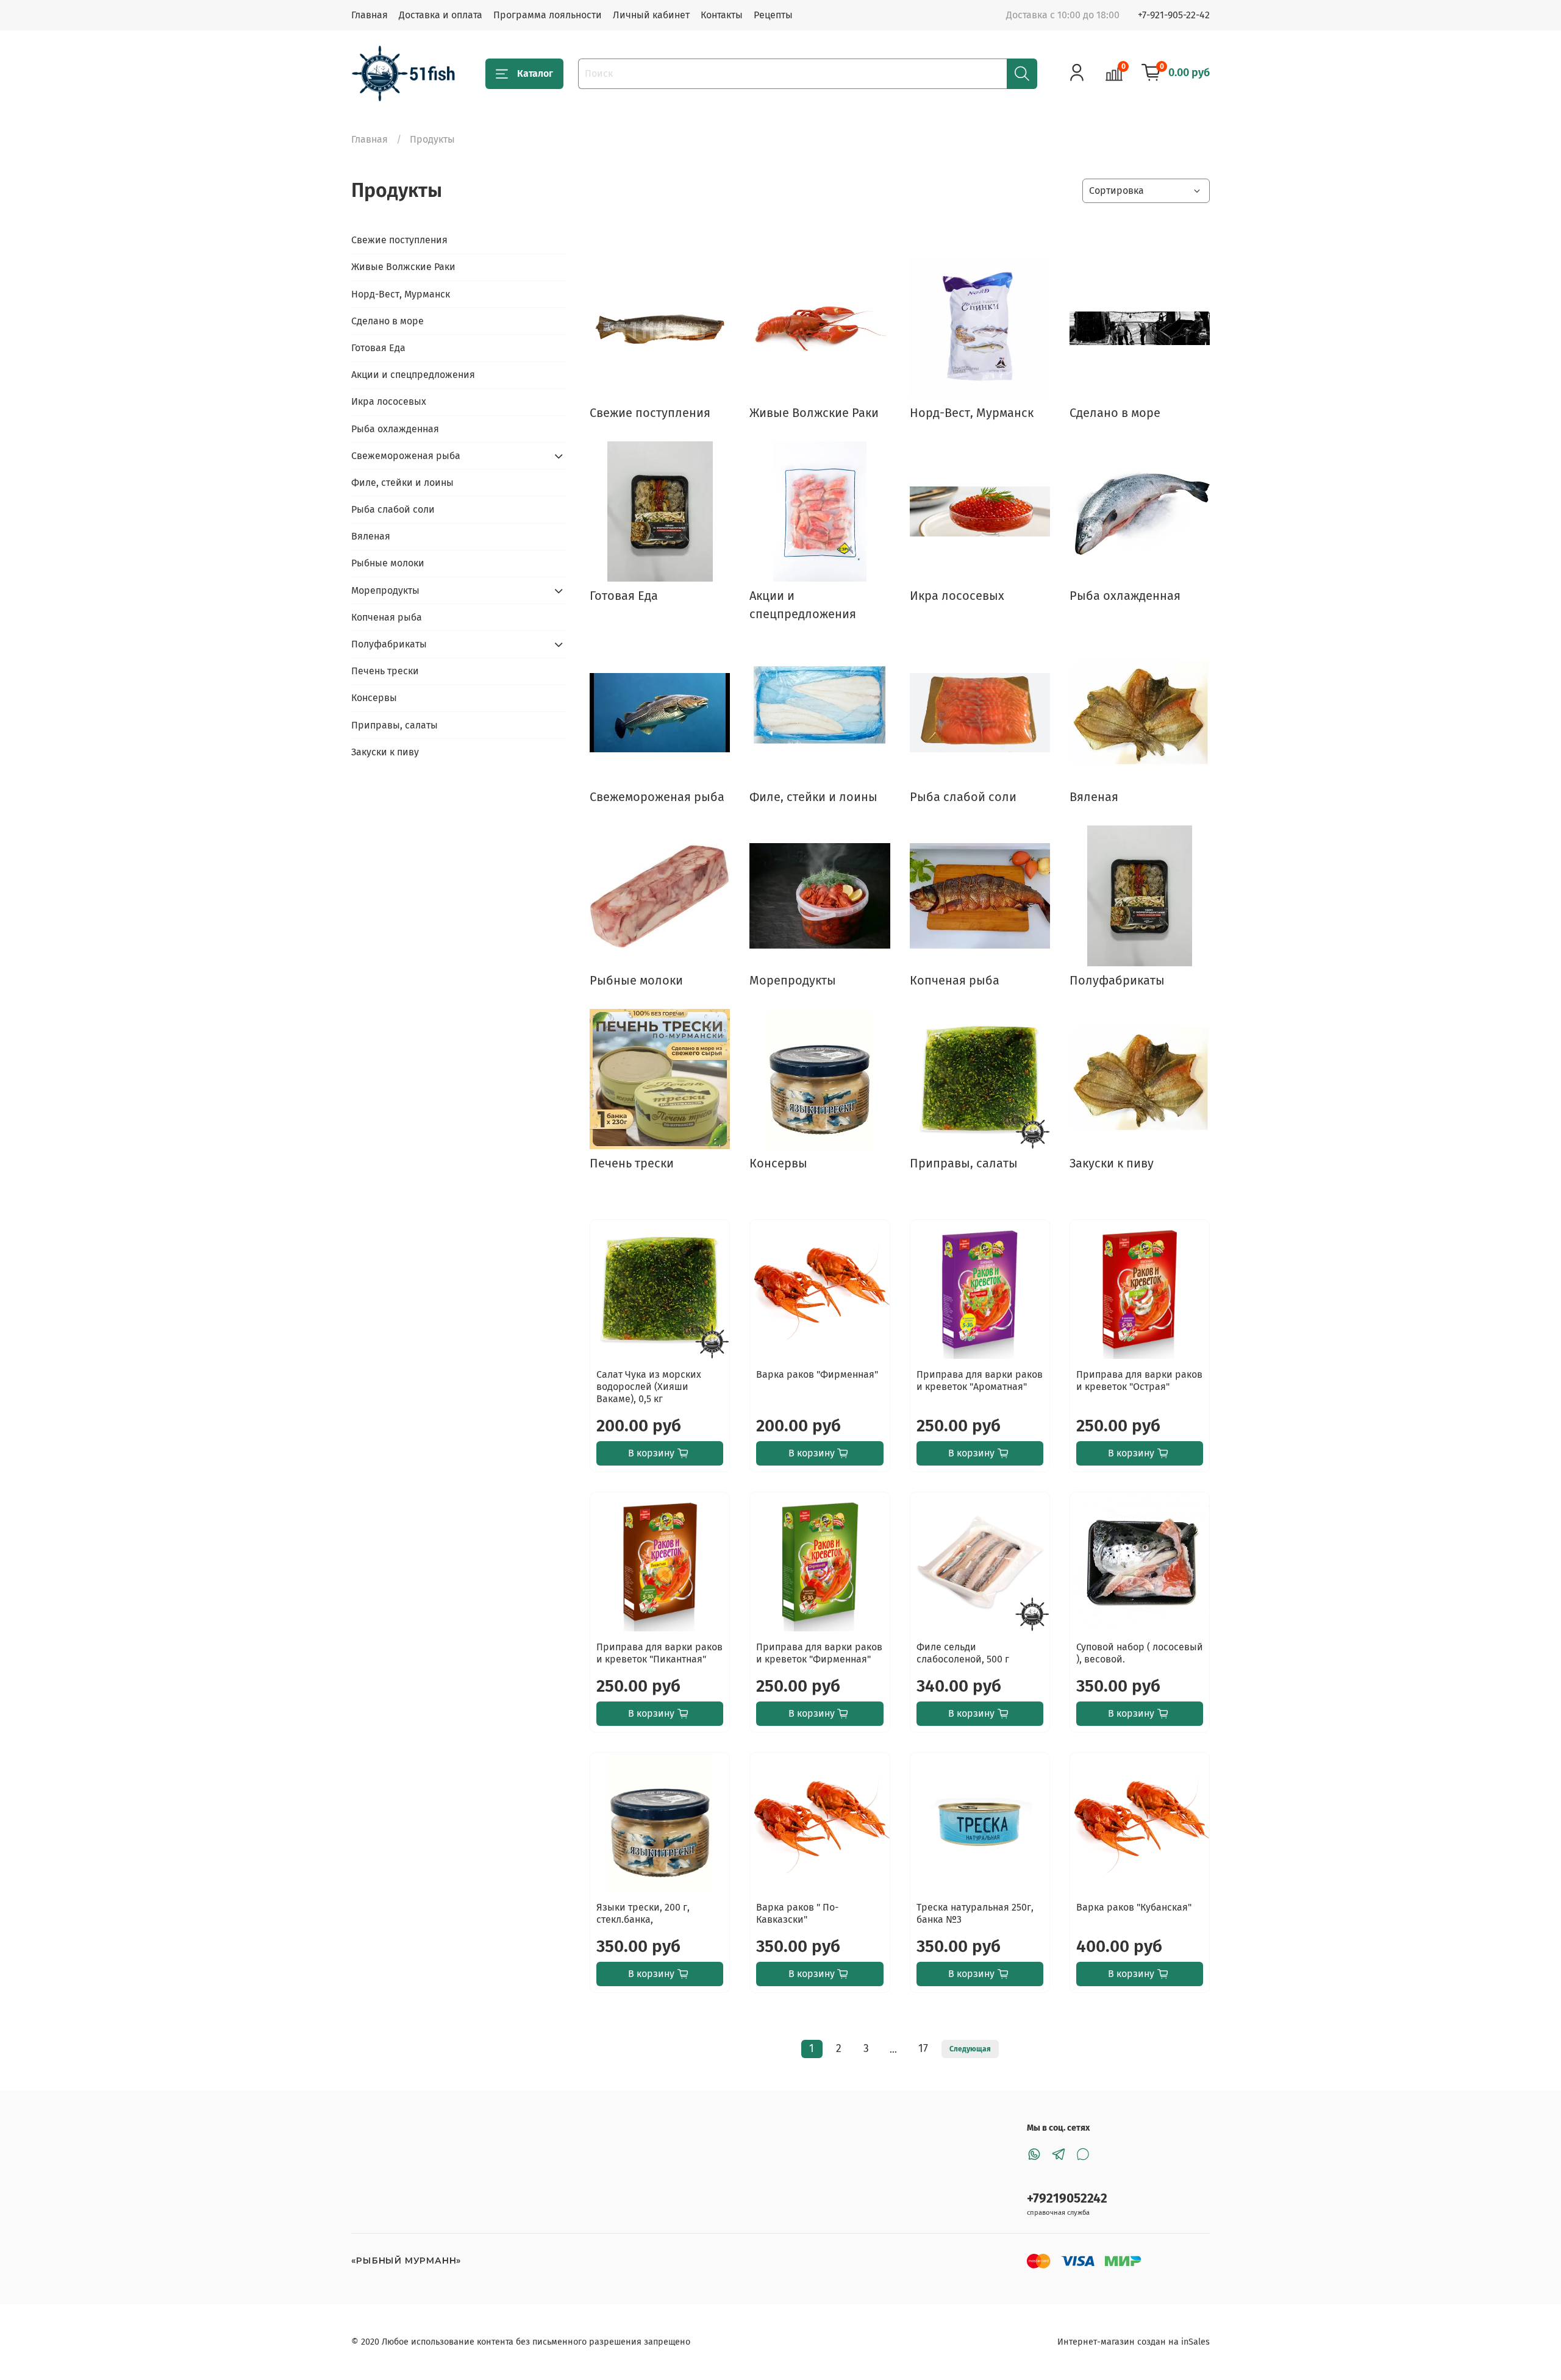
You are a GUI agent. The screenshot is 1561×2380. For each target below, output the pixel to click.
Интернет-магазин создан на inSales (1134, 2342)
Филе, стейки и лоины (402, 483)
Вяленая (371, 536)
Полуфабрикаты (389, 644)
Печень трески (385, 671)
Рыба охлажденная (395, 429)
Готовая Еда (378, 348)
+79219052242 (1067, 2199)
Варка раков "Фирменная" (817, 1374)
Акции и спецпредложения (413, 375)
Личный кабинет (651, 15)
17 (923, 2049)
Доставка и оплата (441, 15)
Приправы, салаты (395, 725)
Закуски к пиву (385, 752)
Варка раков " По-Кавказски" (797, 1913)
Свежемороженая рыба (406, 456)
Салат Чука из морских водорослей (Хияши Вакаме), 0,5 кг (649, 1387)
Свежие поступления (399, 240)
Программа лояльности (548, 15)
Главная (370, 15)
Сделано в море (388, 321)
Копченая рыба (387, 617)
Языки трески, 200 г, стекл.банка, (643, 1913)
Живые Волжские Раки (403, 267)
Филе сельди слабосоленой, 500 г (963, 1653)
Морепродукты (385, 590)
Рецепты (773, 15)
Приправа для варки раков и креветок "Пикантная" (659, 1653)
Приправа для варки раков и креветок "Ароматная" (980, 1381)
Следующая (970, 2049)
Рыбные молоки (388, 563)
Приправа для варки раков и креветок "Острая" (1139, 1381)
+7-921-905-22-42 (1174, 15)
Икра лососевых (389, 401)
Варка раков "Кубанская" (1134, 1907)
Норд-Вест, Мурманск (401, 294)
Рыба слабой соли (393, 509)
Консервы (374, 698)
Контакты (722, 15)
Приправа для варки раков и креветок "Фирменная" (819, 1653)
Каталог (535, 73)
